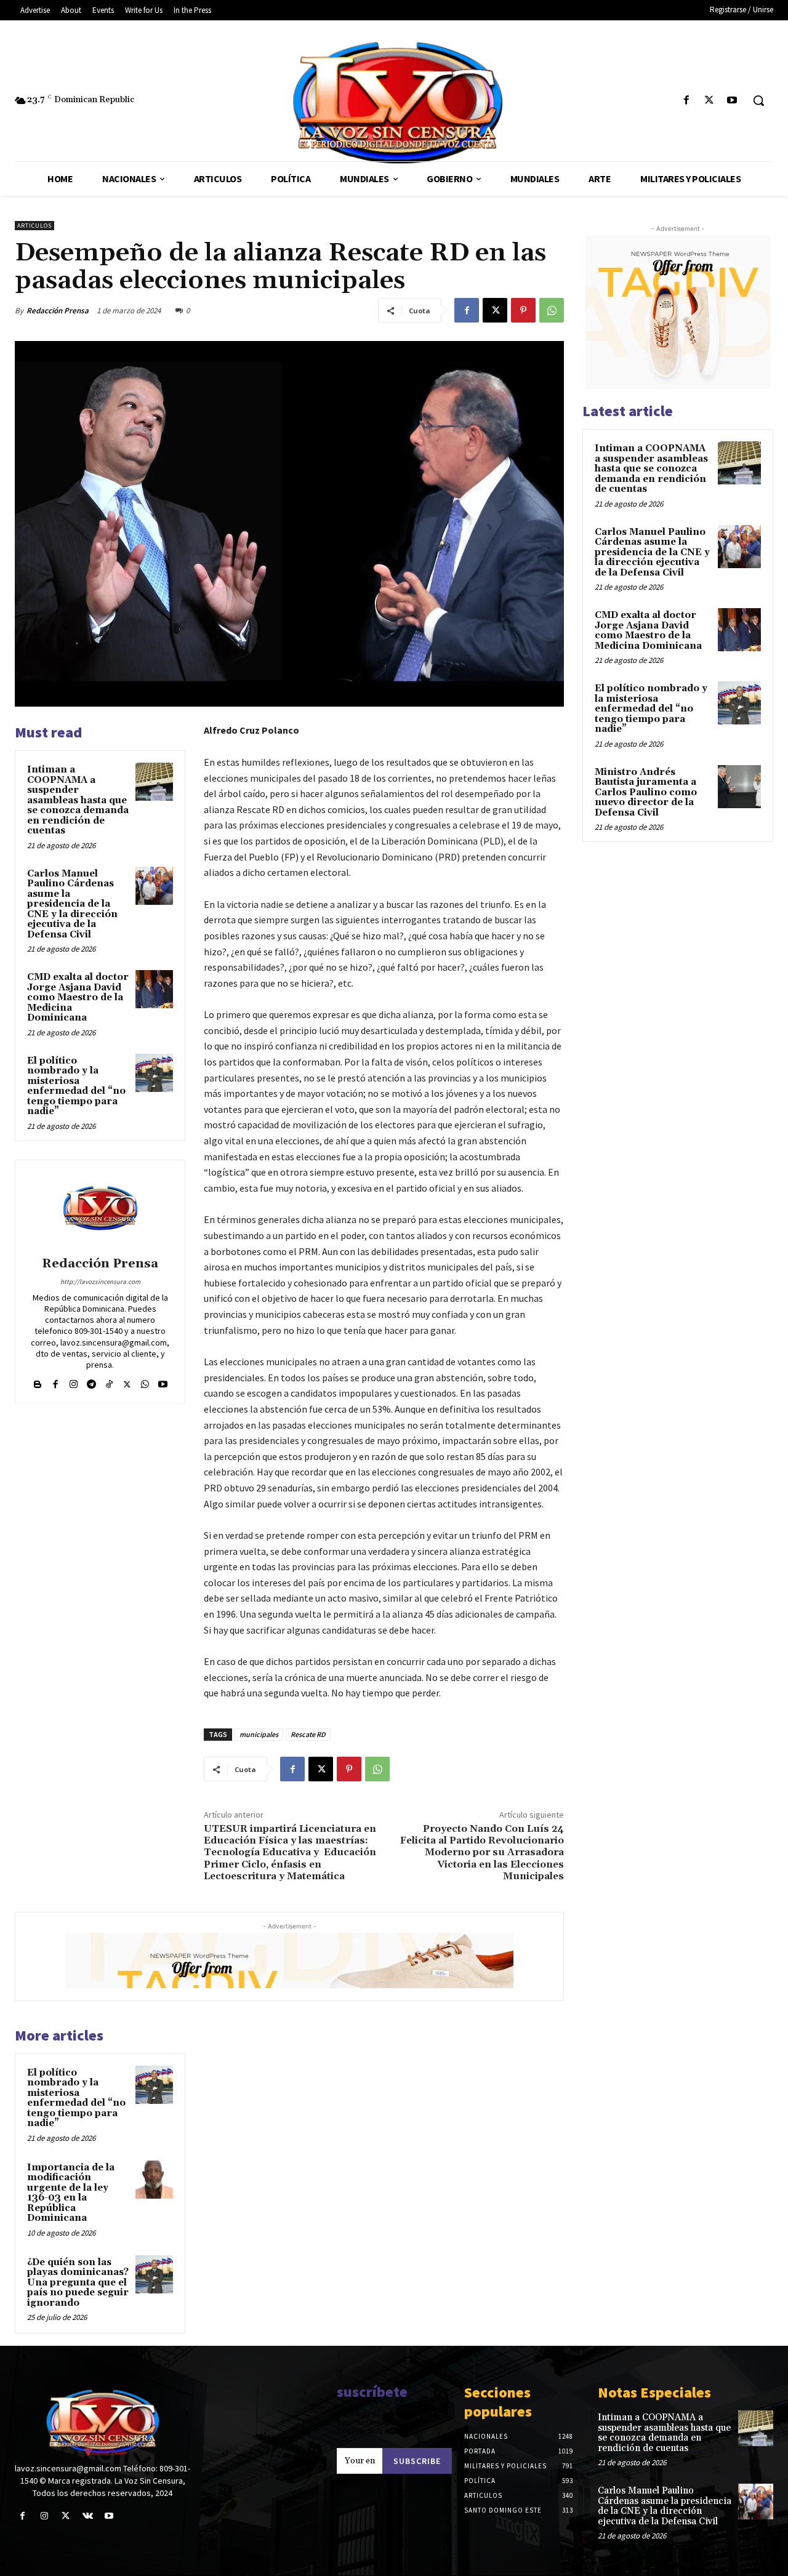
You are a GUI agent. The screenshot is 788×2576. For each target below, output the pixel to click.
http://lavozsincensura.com (100, 1282)
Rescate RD (308, 1734)
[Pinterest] (523, 310)
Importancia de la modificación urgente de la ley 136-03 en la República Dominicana (71, 2193)
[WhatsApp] (552, 310)
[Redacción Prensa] (100, 1210)
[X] (710, 101)
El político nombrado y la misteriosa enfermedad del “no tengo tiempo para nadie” (76, 1086)
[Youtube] (732, 101)
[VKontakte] (88, 2516)
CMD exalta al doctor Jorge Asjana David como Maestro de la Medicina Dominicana (78, 997)
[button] (758, 100)
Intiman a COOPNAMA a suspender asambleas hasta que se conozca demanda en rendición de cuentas (78, 800)
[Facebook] (686, 101)
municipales (259, 1734)
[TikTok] (109, 1382)
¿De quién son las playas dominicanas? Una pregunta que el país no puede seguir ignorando (78, 2283)
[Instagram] (74, 1382)
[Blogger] (38, 1382)
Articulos (34, 226)
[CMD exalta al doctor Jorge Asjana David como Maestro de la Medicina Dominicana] (155, 989)
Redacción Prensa (58, 311)
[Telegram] (91, 1382)
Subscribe (417, 2461)
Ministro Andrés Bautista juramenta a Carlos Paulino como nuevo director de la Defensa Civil (646, 792)
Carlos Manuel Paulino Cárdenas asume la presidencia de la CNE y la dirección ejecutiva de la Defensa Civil (72, 904)
